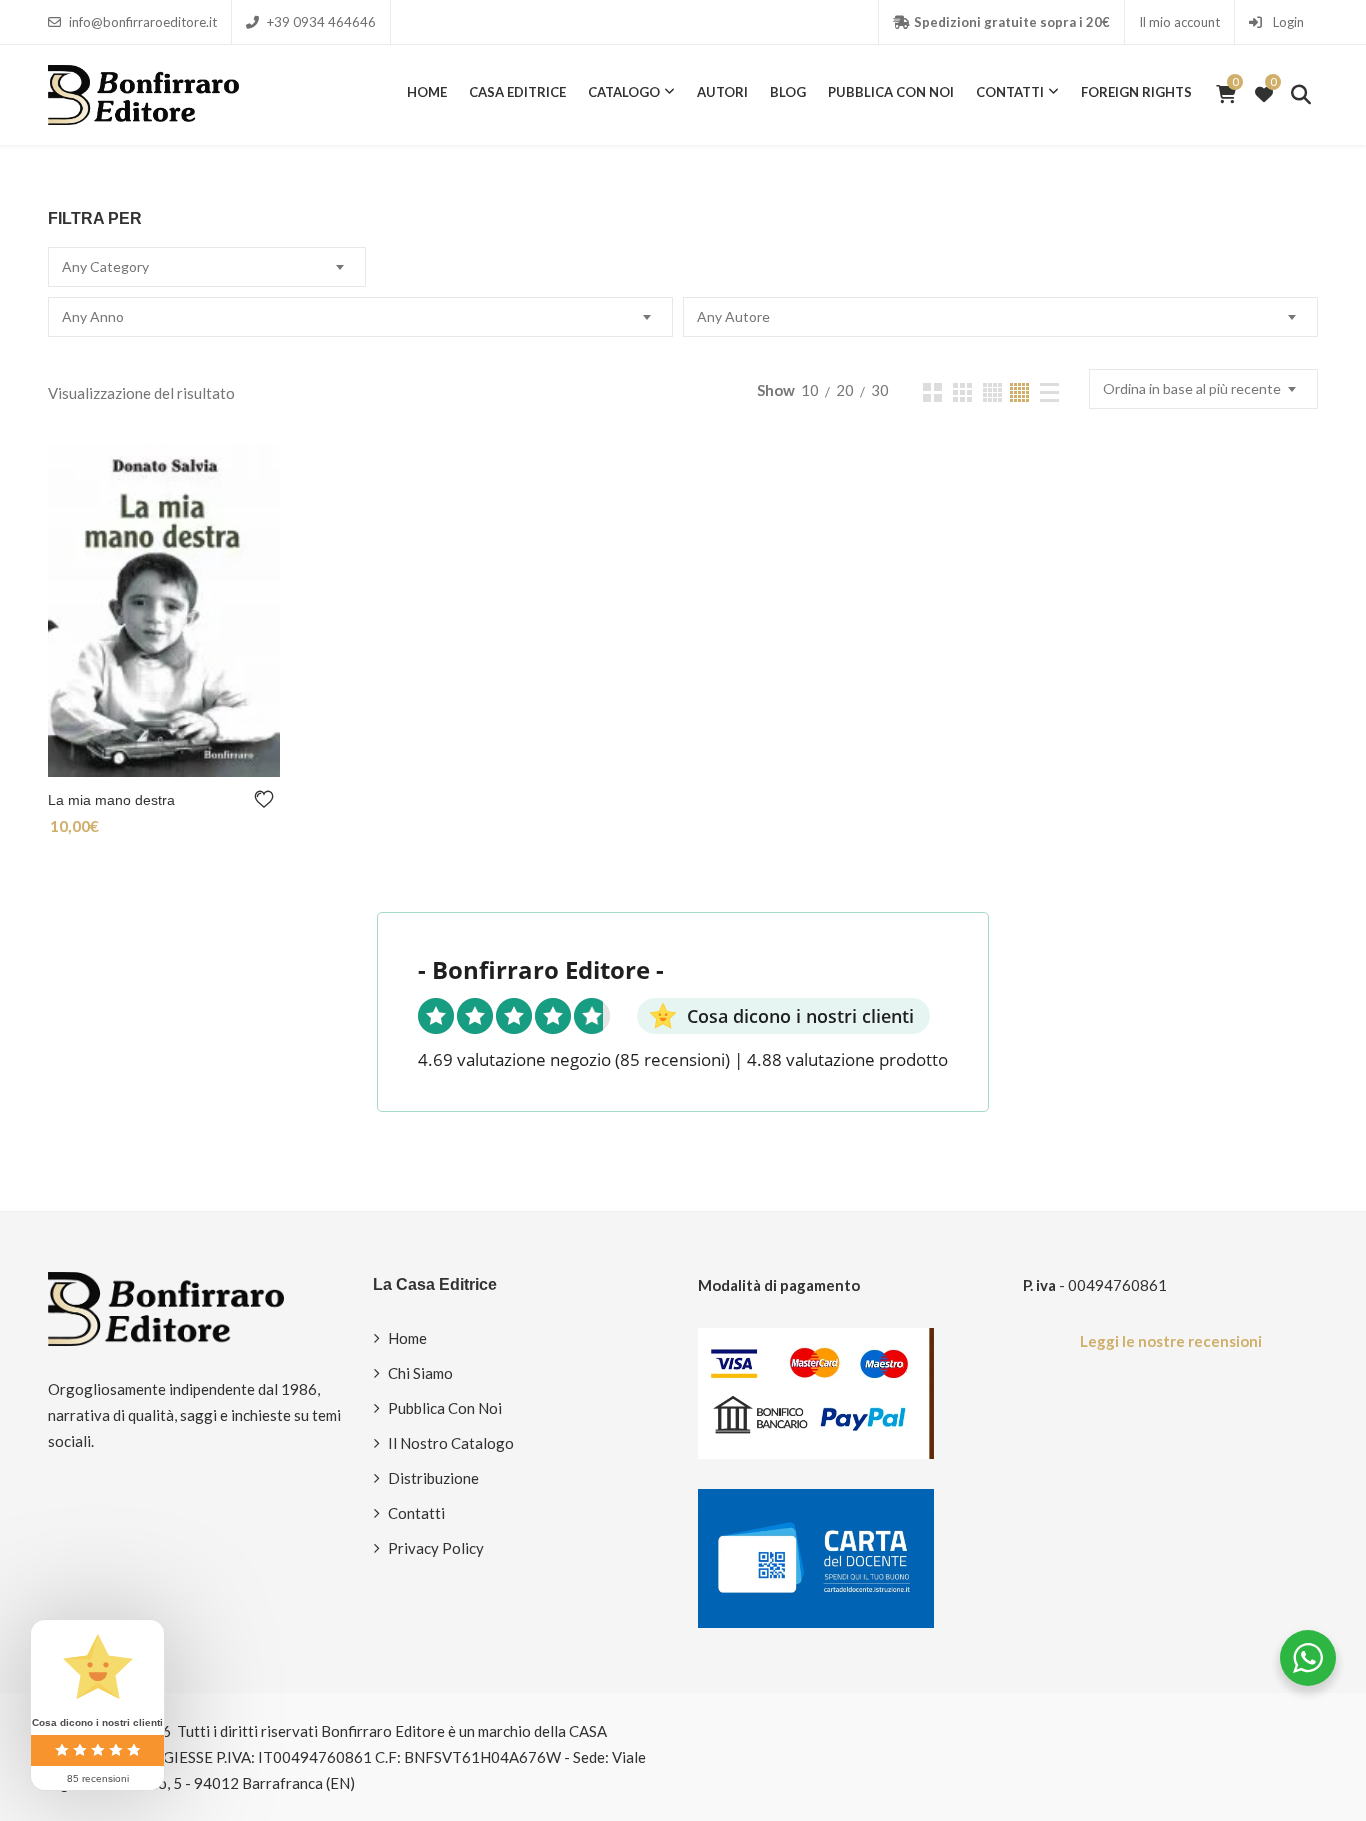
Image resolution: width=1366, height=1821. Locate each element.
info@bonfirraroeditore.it (143, 22)
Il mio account (1179, 22)
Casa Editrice (517, 92)
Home (427, 92)
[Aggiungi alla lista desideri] (267, 799)
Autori (722, 92)
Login (1287, 22)
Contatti (1010, 92)
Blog (788, 92)
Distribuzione (433, 1478)
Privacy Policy (436, 1548)
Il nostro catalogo (451, 1443)
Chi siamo (420, 1373)
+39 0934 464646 (321, 22)
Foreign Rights (1136, 92)
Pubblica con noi (891, 92)
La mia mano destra (111, 800)
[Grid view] (932, 392)
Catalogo (624, 92)
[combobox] (207, 267)
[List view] (1049, 392)
